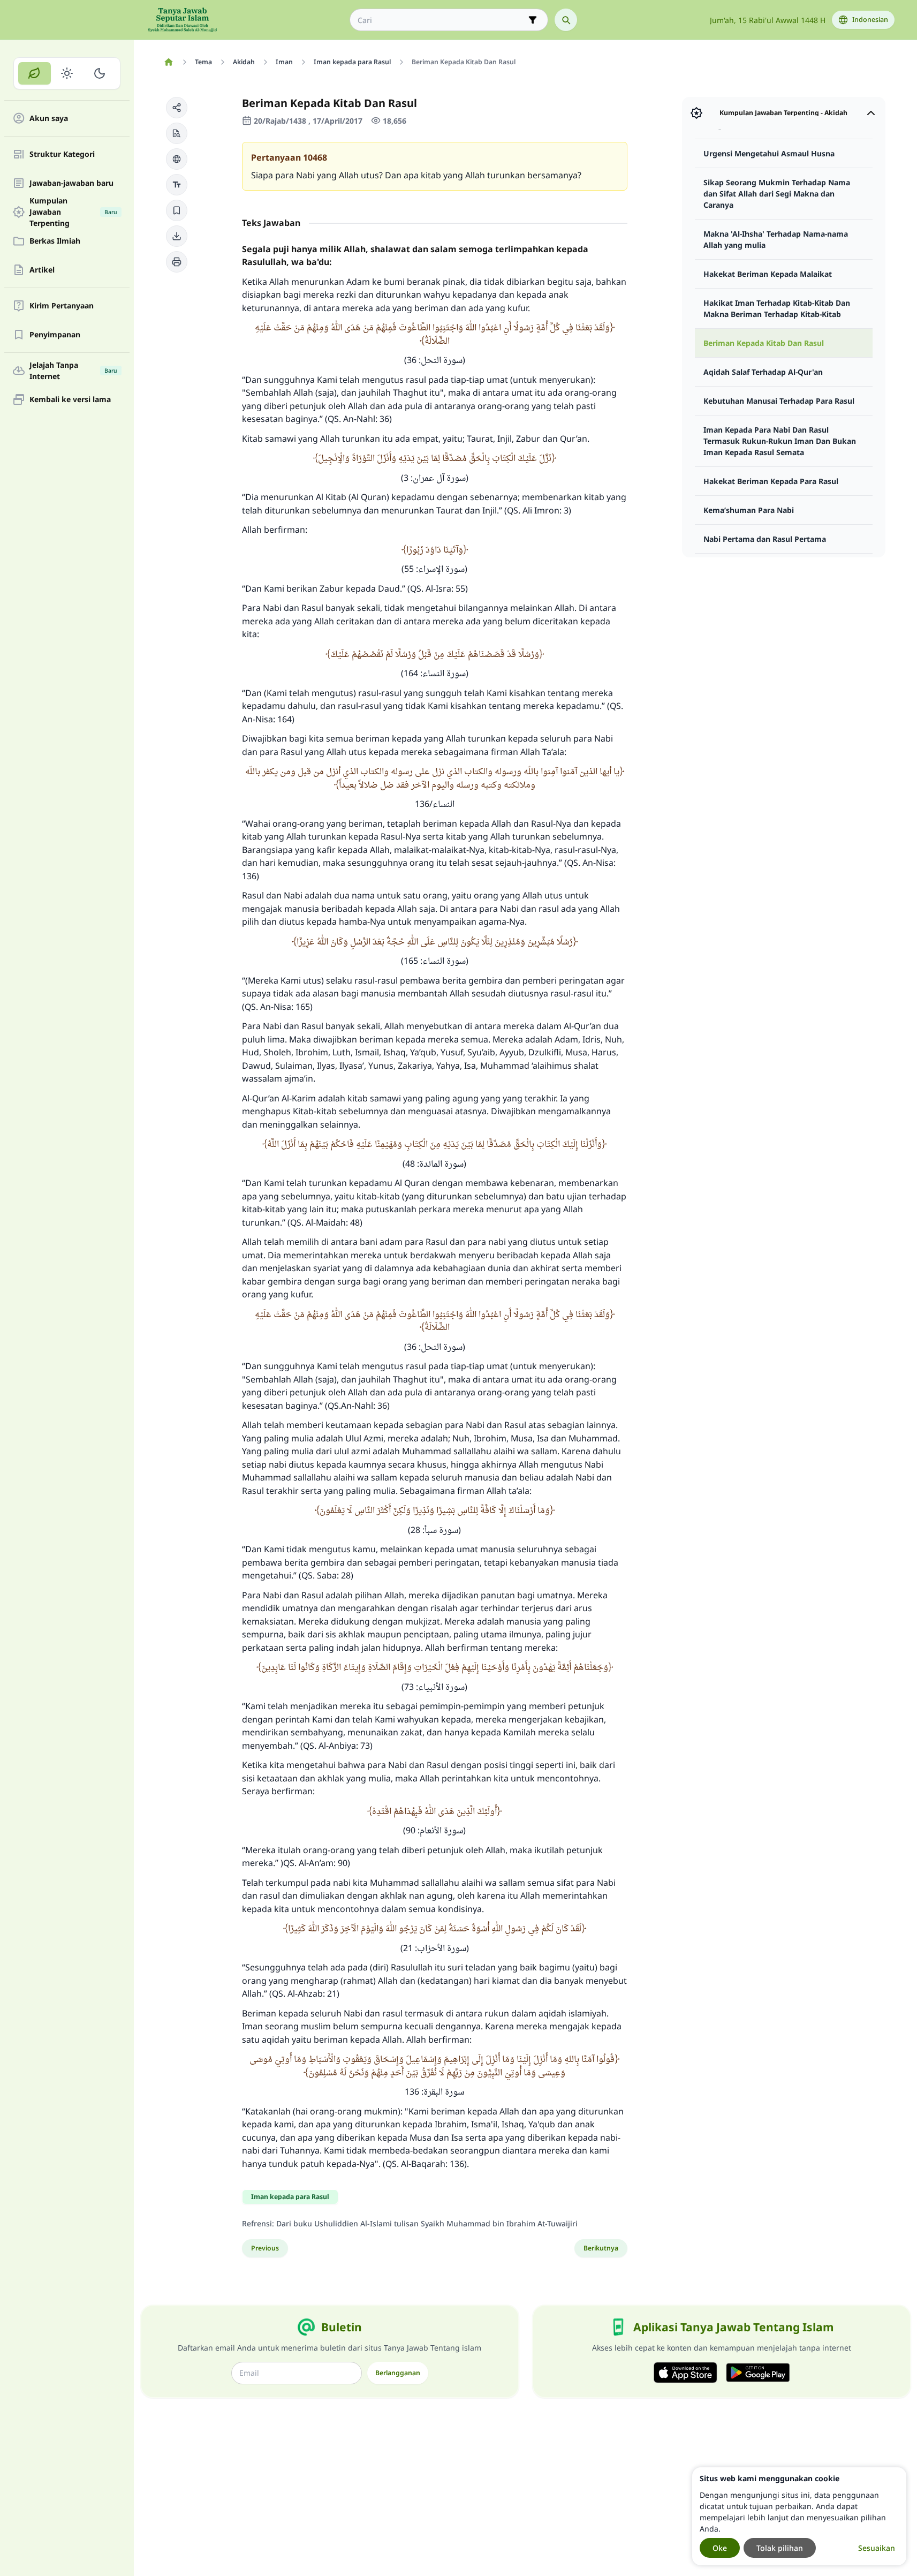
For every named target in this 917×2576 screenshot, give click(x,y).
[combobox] (441, 20)
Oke (720, 2548)
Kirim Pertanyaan (62, 306)
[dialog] (799, 2516)
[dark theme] (99, 73)
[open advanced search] (533, 20)
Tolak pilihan (780, 2548)
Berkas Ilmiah (55, 241)
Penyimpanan (55, 335)
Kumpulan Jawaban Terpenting (73, 212)
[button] (177, 108)
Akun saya (49, 119)
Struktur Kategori (62, 154)
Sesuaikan (877, 2548)
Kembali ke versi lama (70, 400)
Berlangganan (398, 2373)
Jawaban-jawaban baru (71, 183)
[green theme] (35, 73)
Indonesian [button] (870, 20)
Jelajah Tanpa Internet (73, 371)
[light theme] (67, 73)
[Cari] (566, 20)
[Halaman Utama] (169, 62)
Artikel (42, 270)
